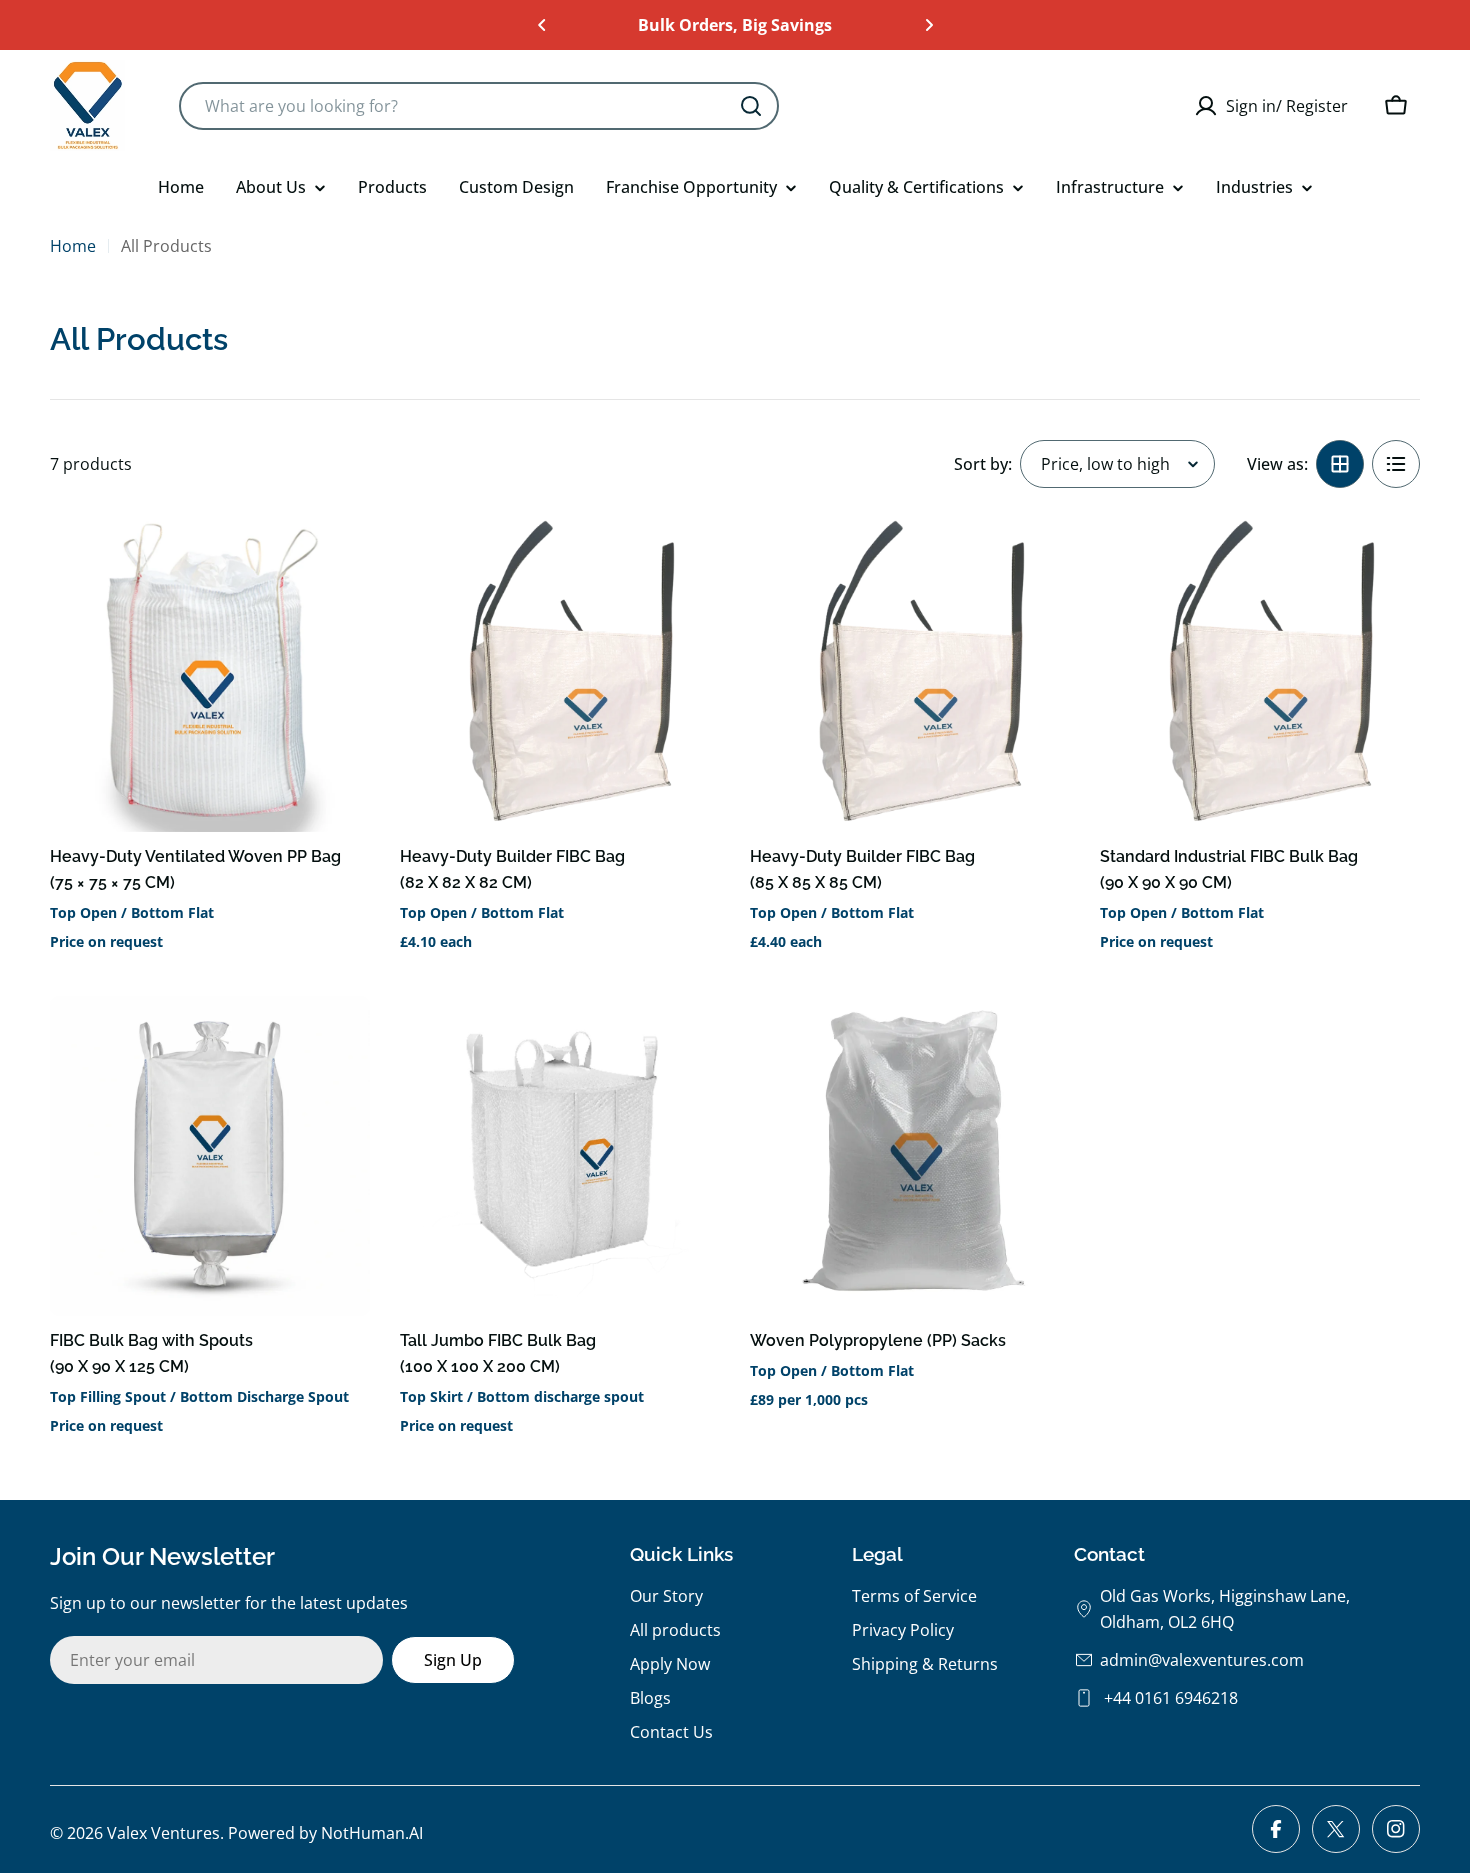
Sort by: (983, 464)
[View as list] (1396, 464)
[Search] (751, 106)
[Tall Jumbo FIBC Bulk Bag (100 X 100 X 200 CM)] (560, 1156)
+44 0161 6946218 (1169, 1698)
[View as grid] (1340, 464)
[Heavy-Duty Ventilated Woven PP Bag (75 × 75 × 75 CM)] (210, 672)
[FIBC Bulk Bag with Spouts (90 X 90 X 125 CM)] (210, 1156)
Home (73, 246)
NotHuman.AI (372, 1833)
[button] (542, 25)
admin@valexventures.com (1202, 1660)
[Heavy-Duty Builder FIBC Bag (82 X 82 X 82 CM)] (560, 672)
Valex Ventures (163, 1833)
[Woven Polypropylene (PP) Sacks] (910, 1156)
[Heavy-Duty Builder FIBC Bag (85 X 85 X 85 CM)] (910, 672)
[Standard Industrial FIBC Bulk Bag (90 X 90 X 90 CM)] (1260, 672)
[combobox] (479, 106)
